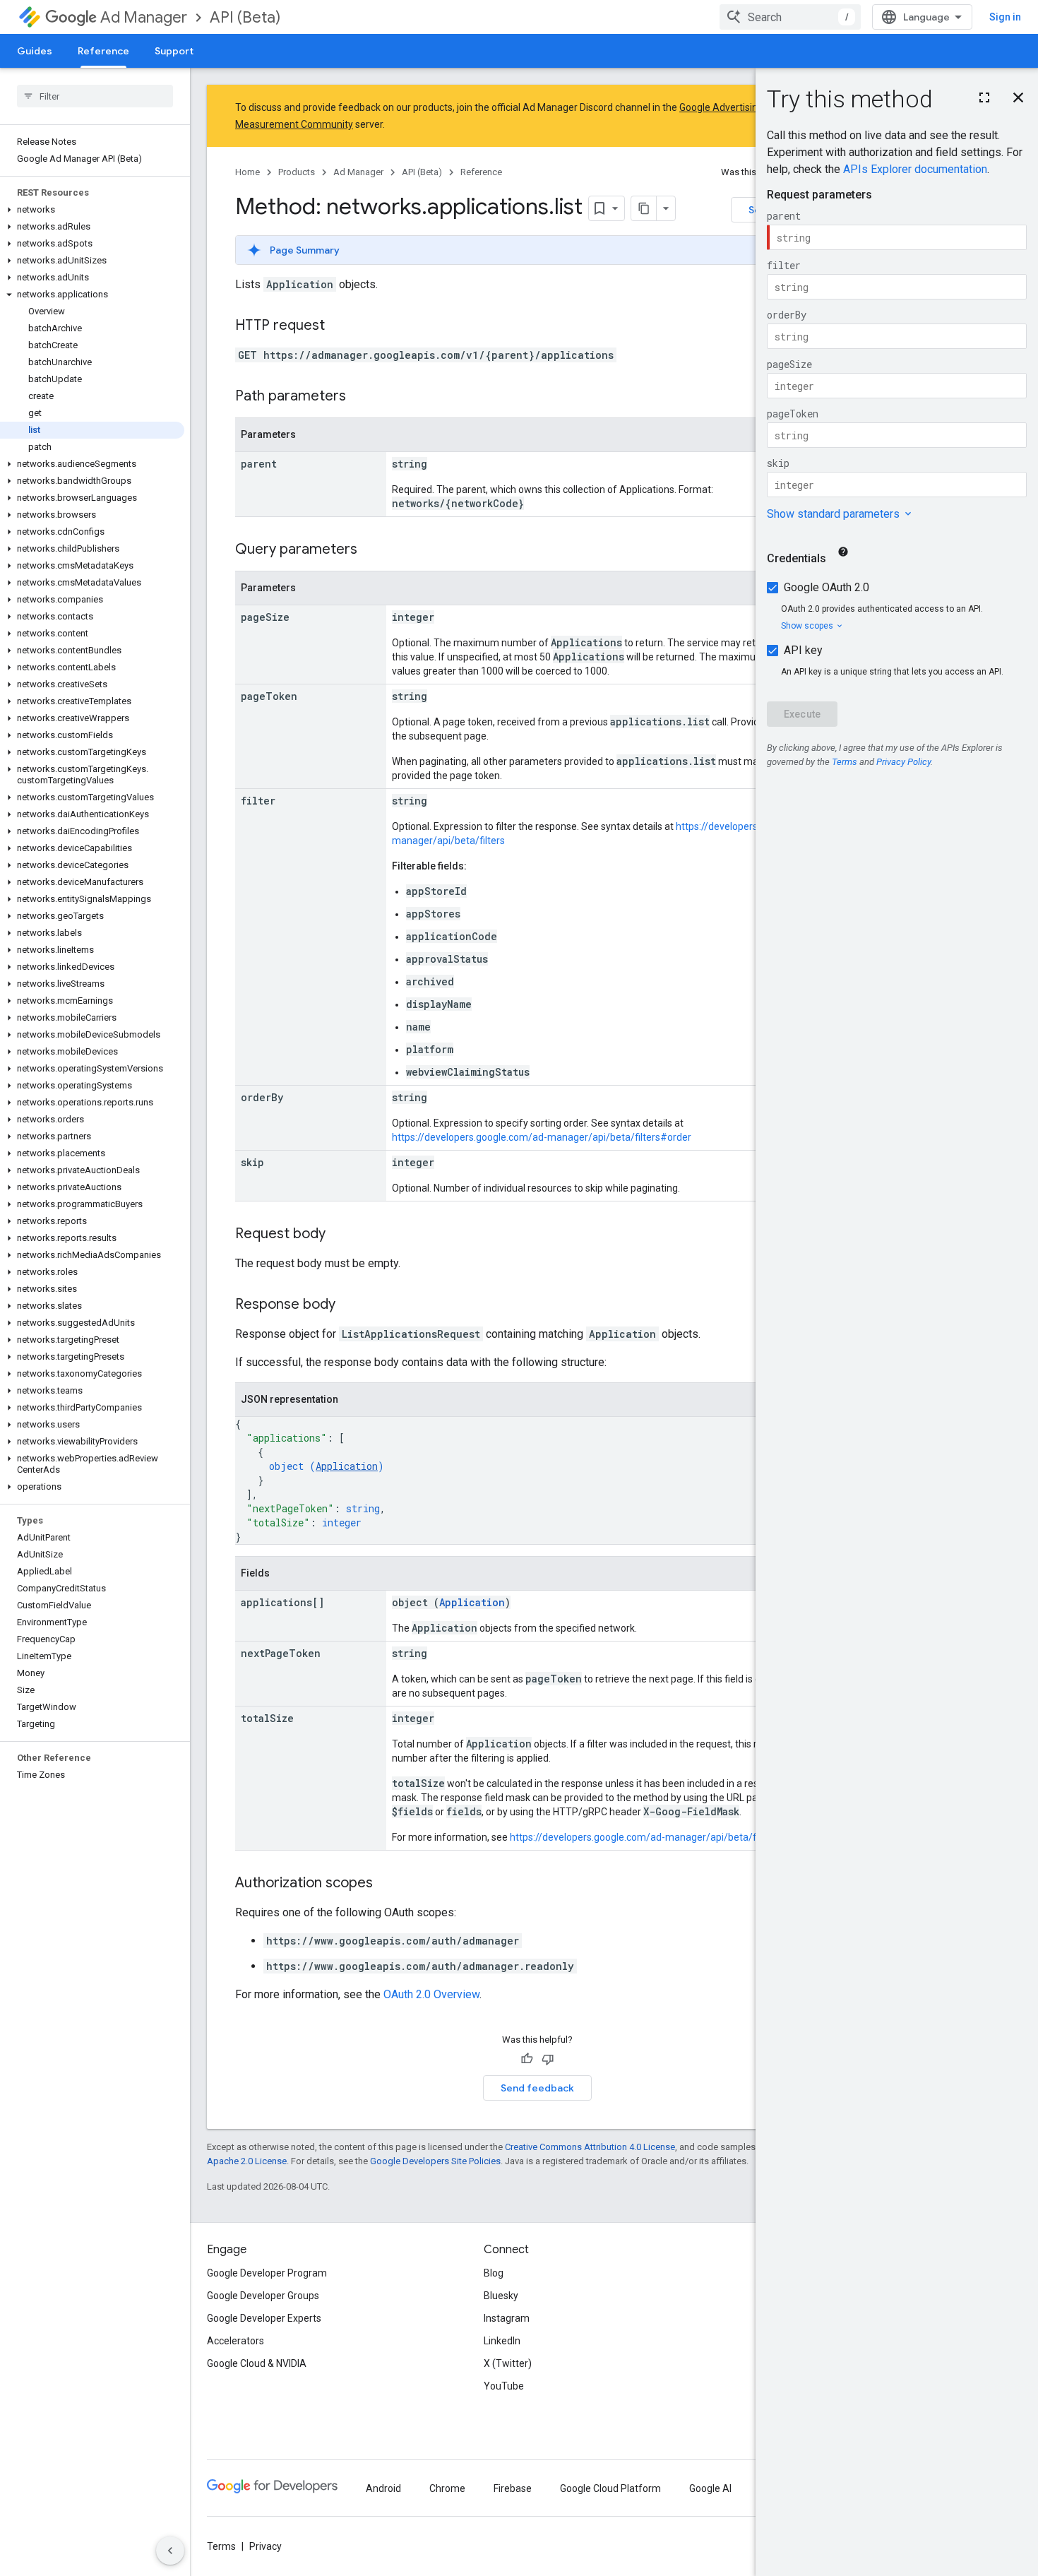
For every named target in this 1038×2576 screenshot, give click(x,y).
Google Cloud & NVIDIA (257, 2363)
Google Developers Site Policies (435, 2161)
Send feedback (537, 2088)
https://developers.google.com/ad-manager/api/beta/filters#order (542, 1137)
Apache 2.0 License (247, 2161)
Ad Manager (144, 17)
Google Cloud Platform (610, 2488)
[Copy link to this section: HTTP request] (339, 326)
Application (347, 1466)
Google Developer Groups (263, 2296)
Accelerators (235, 2341)
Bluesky (501, 2296)
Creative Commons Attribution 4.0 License (590, 2147)
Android (383, 2488)
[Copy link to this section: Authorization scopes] (387, 1884)
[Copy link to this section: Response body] (350, 1305)
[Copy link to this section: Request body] (340, 1235)
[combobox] (790, 17)
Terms (221, 2546)
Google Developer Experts (264, 2318)
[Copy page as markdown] (644, 208)
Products (297, 172)
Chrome (447, 2488)
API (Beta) (245, 17)
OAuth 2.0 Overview (431, 1994)
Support (174, 51)
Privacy (266, 2546)
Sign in (1005, 17)
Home (247, 172)
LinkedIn (502, 2341)
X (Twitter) (508, 2363)
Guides (35, 51)
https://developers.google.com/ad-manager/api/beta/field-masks (657, 1837)
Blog (494, 2273)
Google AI (710, 2488)
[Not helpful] (548, 2059)
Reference (103, 51)
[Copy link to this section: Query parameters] (371, 550)
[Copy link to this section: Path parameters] (360, 397)
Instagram (507, 2318)
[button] (92, 210)
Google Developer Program (267, 2273)
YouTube (504, 2386)
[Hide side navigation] (170, 2551)
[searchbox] (95, 96)
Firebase (513, 2488)
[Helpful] (527, 2059)
